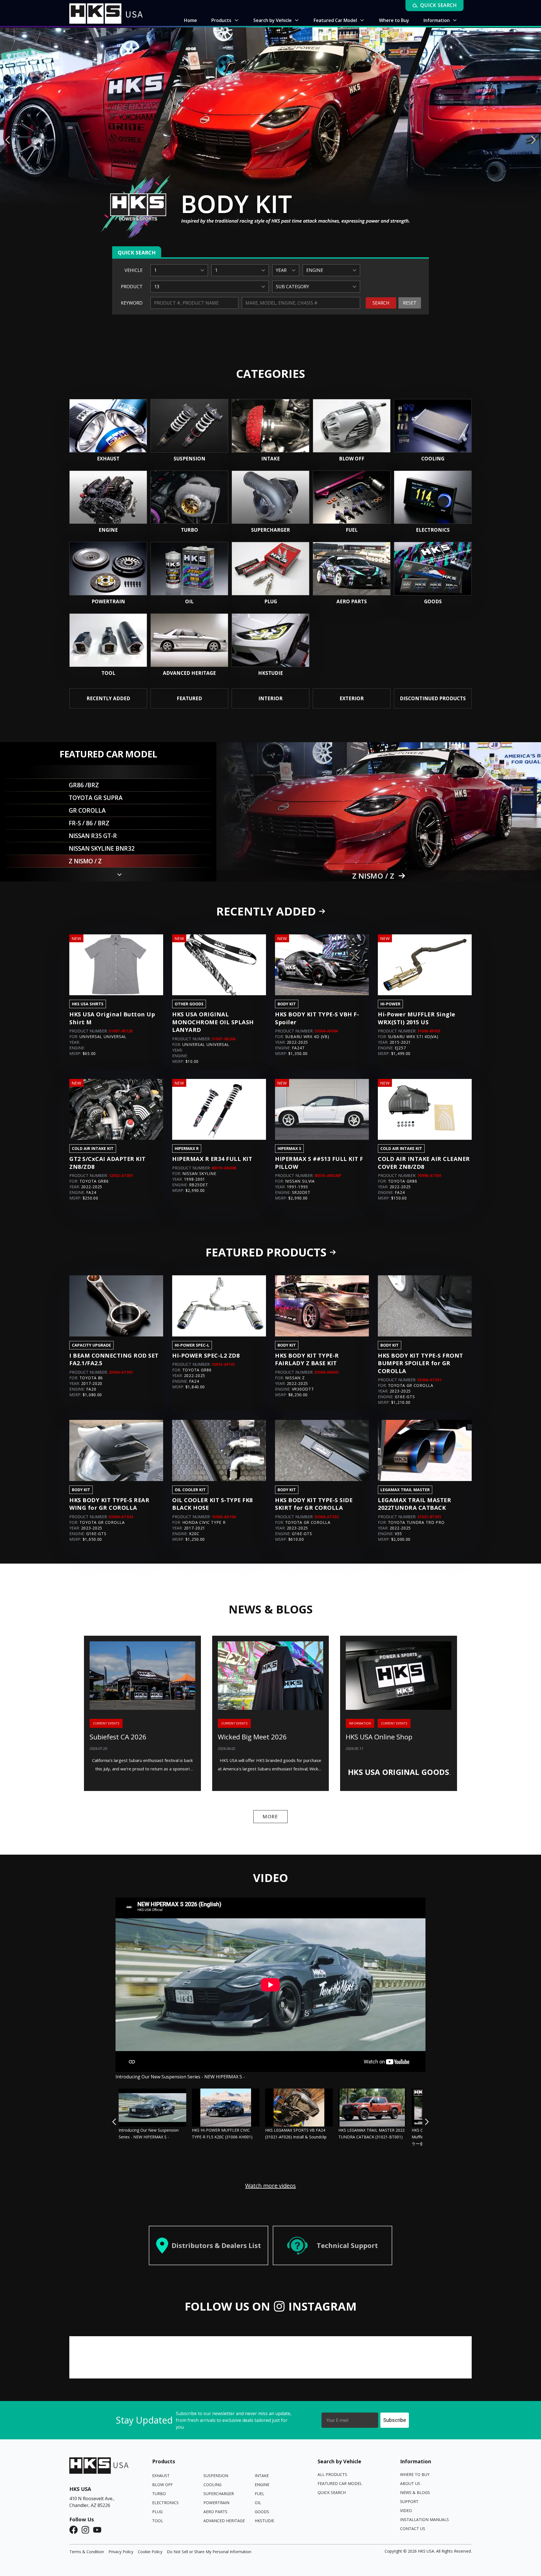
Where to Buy (415, 2474)
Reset (410, 303)
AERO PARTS (215, 2512)
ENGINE (262, 2485)
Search (381, 303)
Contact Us (413, 2529)
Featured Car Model (340, 2483)
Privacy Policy (121, 2552)
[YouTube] (99, 2530)
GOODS (262, 2512)
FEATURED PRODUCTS (266, 1252)
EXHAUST (161, 2476)
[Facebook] (75, 2530)
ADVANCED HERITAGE (224, 2521)
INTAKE (262, 2476)
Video (406, 2510)
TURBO (159, 2494)
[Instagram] (87, 2530)
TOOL (158, 2521)
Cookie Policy (150, 2552)
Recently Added (266, 911)
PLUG (157, 2512)
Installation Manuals (424, 2520)
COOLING (212, 2485)
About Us (410, 2483)
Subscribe (395, 2420)
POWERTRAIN (216, 2503)
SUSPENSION (216, 2476)
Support (409, 2501)
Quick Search (332, 2492)
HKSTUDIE (264, 2521)
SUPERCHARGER (219, 2494)
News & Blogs (415, 2492)
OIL (258, 2503)
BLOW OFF (162, 2485)
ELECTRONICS (165, 2503)
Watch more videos (270, 2186)
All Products (332, 2474)
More (270, 1816)
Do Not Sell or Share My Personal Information (209, 2552)
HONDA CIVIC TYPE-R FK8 (373, 876)
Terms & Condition (87, 2552)
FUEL (260, 2494)
